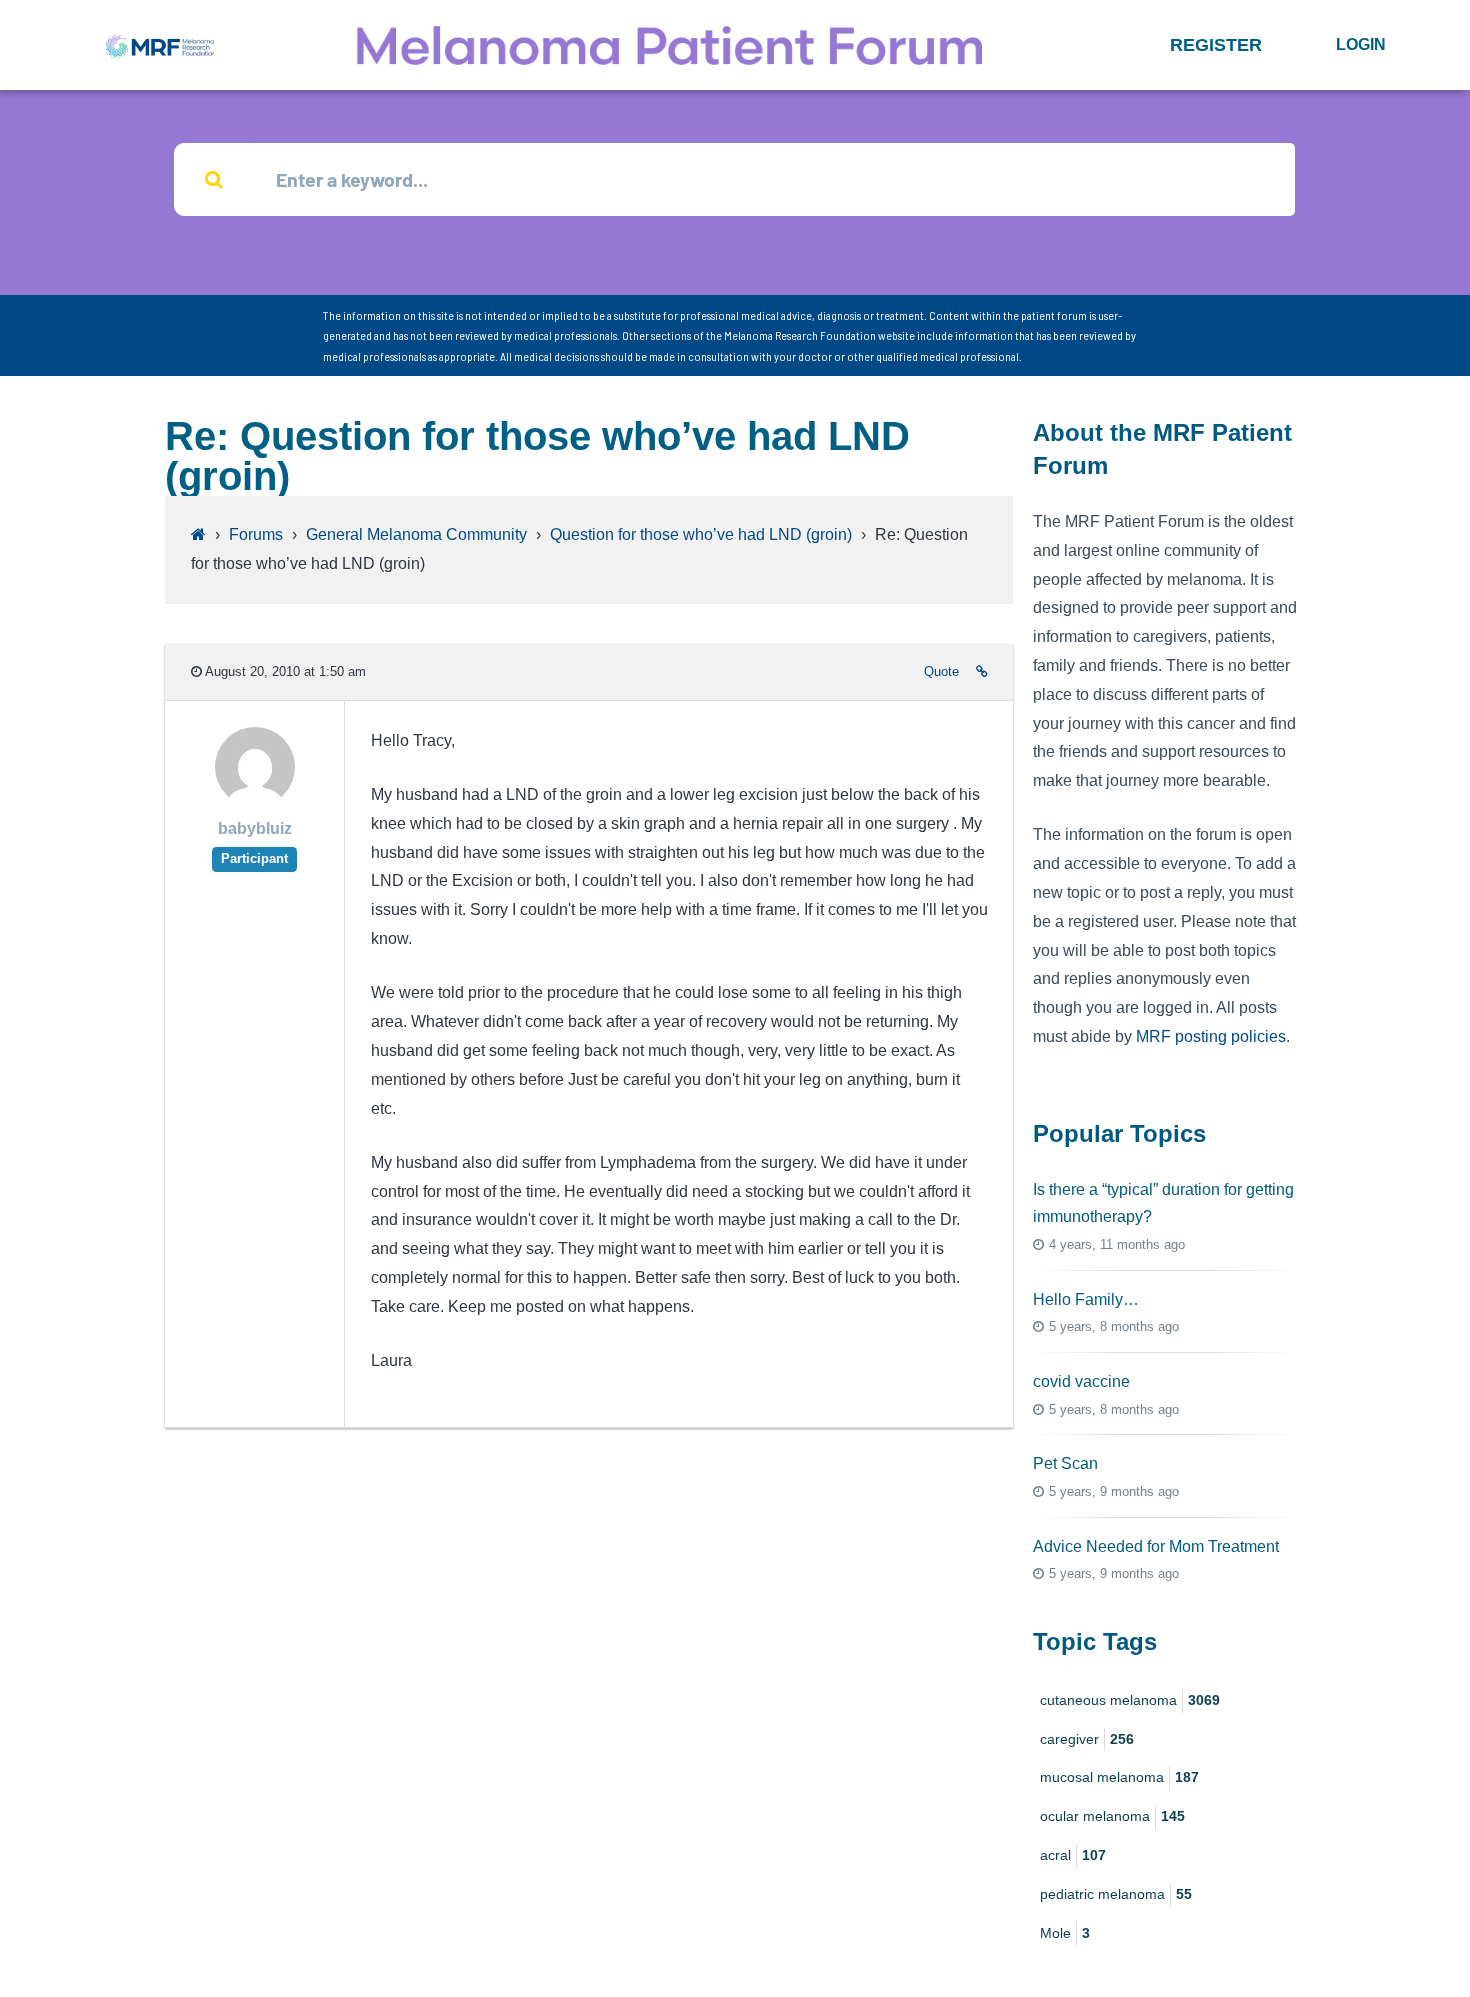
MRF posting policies (1211, 1036)
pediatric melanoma (1116, 1894)
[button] (1216, 45)
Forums (256, 534)
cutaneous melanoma (1130, 1700)
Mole (1065, 1933)
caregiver (1087, 1739)
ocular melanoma (1112, 1816)
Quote (941, 671)
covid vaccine (1081, 1381)
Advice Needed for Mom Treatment (1156, 1546)
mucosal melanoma (1119, 1777)
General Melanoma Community (416, 534)
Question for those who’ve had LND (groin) (701, 534)
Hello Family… (1086, 1299)
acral (1073, 1855)
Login (1361, 44)
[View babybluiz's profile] (255, 801)
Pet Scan (1065, 1463)
